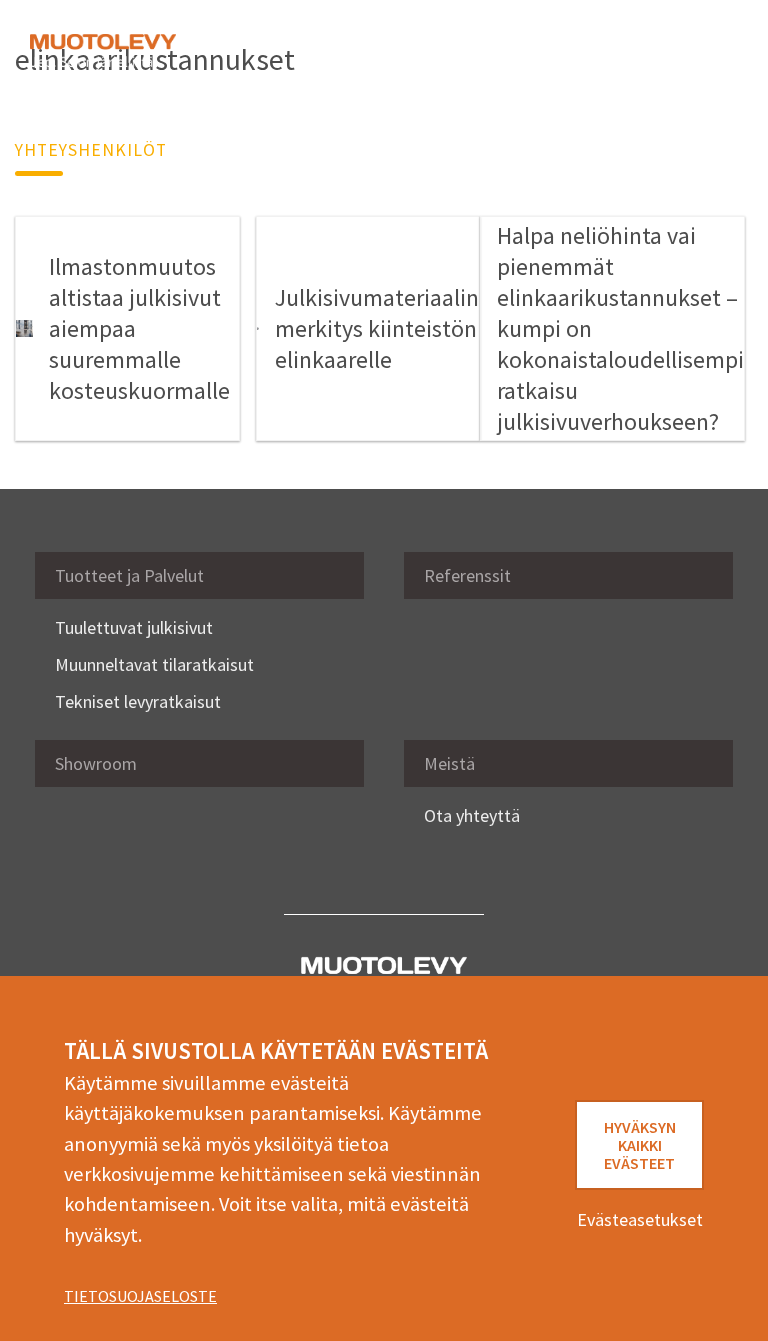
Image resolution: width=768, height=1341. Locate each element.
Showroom (96, 763)
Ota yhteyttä (472, 815)
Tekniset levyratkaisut (138, 701)
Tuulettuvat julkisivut (134, 627)
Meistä (449, 763)
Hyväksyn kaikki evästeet (640, 1145)
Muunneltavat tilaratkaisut (154, 664)
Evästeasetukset (640, 1219)
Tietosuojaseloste (140, 1296)
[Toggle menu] (708, 52)
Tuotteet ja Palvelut (129, 575)
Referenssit (467, 575)
